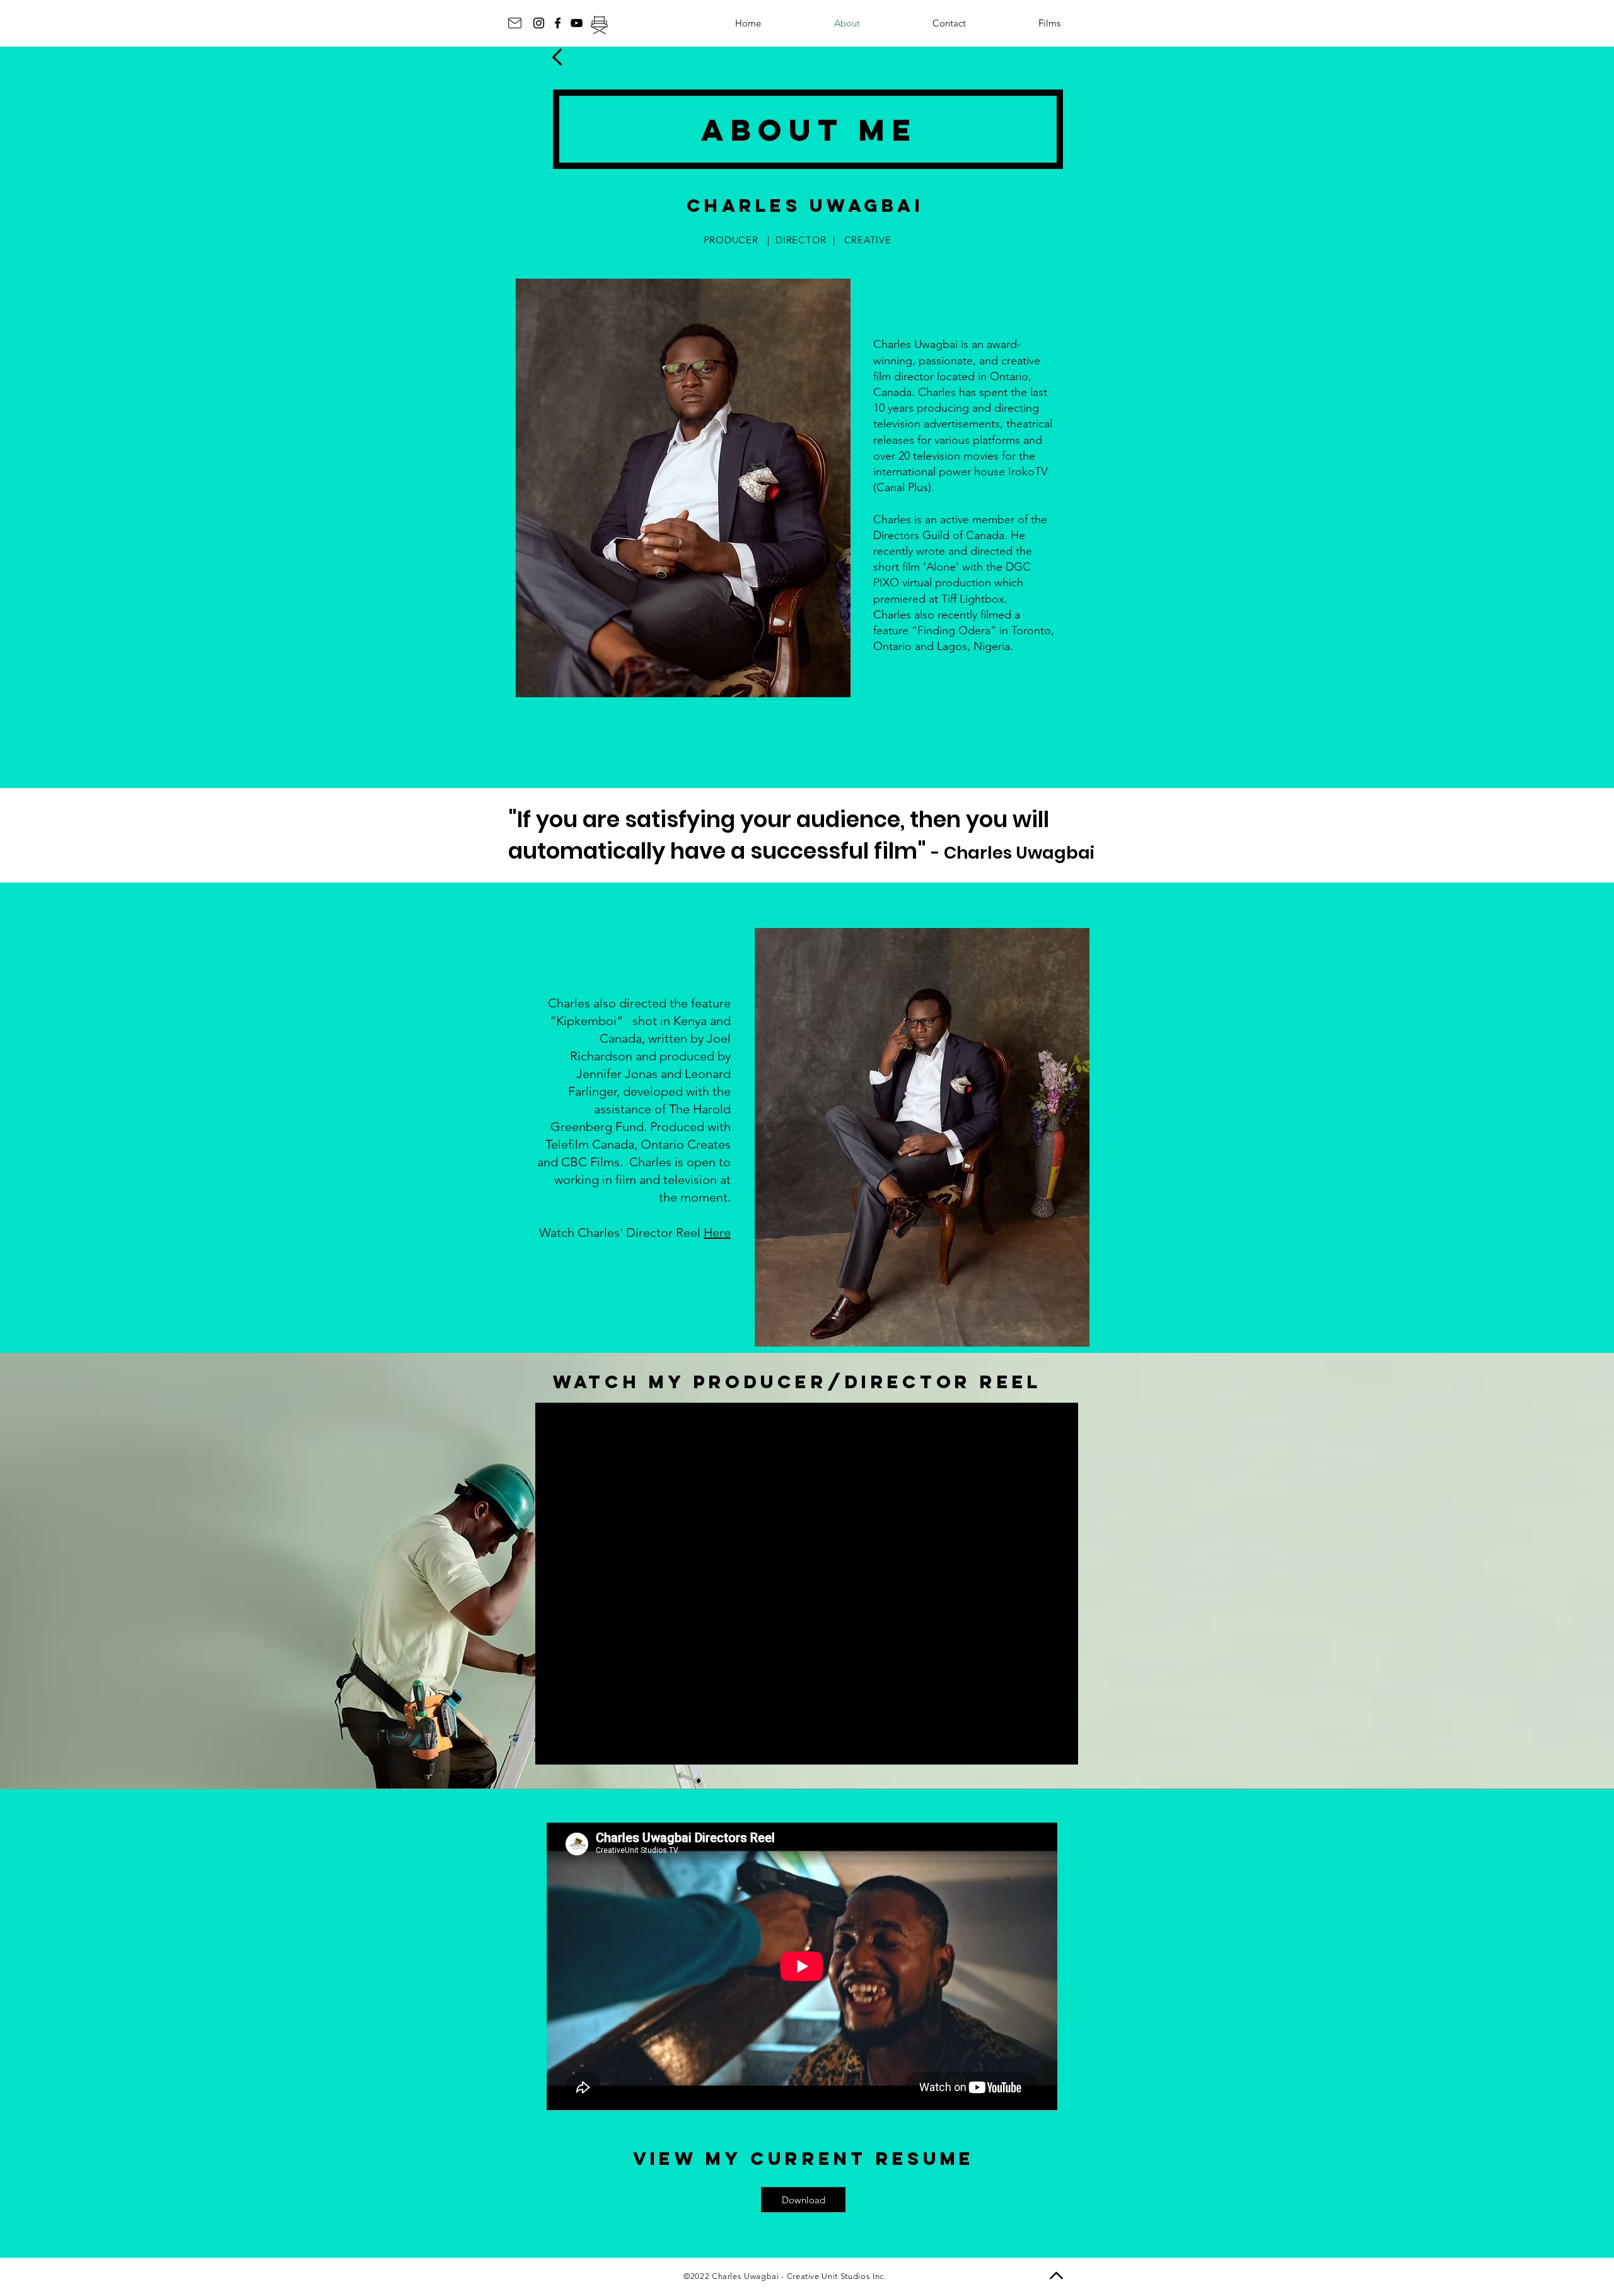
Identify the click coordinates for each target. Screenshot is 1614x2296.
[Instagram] (539, 23)
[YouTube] (577, 23)
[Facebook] (558, 23)
